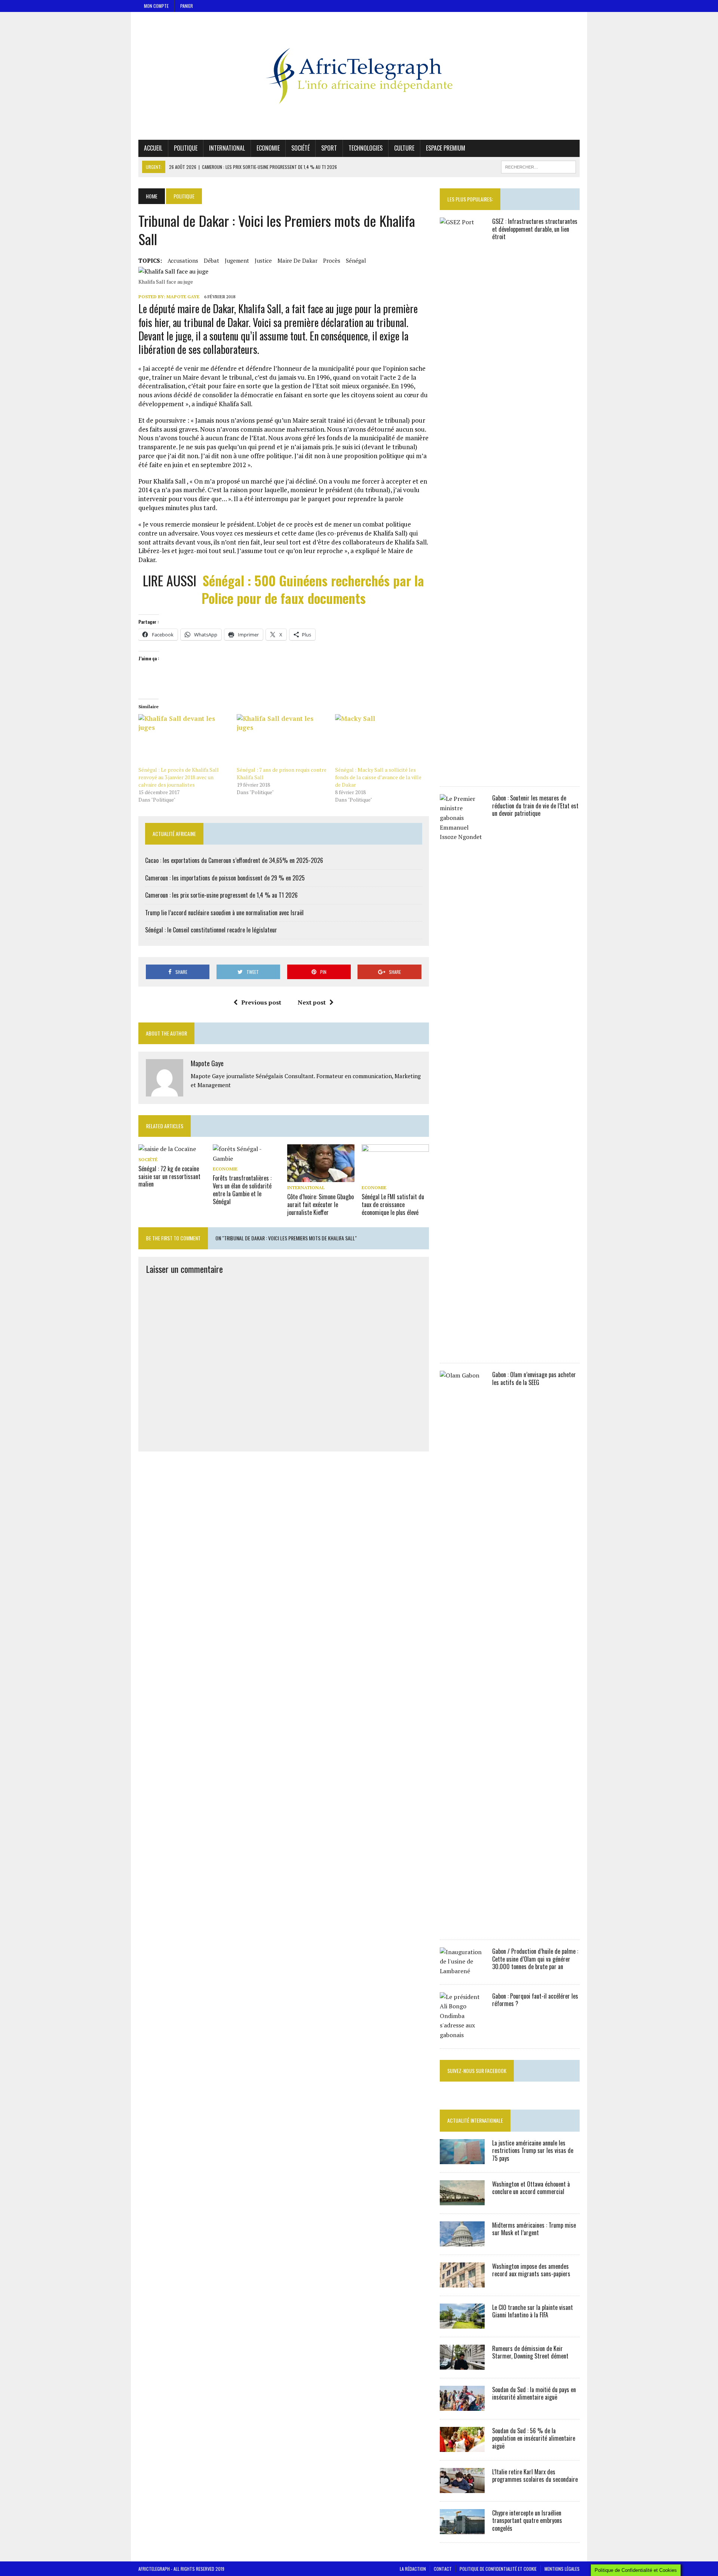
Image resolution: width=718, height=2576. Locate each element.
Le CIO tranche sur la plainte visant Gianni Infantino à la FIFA (533, 2311)
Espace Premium (446, 148)
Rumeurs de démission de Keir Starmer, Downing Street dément (530, 2352)
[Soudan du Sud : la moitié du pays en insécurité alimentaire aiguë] (462, 2406)
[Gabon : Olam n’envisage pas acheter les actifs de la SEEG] (462, 1926)
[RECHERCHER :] (538, 166)
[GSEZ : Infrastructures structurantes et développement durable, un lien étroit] (462, 773)
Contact (443, 2569)
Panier (187, 6)
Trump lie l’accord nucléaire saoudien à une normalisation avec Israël (224, 913)
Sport (329, 148)
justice (263, 260)
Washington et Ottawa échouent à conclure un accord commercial (531, 2188)
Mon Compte (156, 6)
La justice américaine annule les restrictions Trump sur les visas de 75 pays (533, 2151)
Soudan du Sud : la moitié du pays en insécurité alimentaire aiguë (534, 2393)
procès (332, 260)
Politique (186, 148)
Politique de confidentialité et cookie (498, 2569)
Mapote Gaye (183, 297)
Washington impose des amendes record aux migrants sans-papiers (531, 2270)
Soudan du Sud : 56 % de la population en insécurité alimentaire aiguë (534, 2438)
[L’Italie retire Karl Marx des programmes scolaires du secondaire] (462, 2488)
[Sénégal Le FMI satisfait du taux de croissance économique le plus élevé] (395, 1177)
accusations (183, 260)
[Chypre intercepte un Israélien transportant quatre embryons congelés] (462, 2529)
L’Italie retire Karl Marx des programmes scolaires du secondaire (535, 2476)
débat (211, 260)
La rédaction (413, 2569)
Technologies (366, 148)
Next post (312, 1002)
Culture (404, 148)
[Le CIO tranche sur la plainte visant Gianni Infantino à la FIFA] (462, 2323)
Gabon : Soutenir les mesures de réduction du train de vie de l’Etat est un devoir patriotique (535, 806)
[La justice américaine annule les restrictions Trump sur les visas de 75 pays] (462, 2159)
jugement (237, 260)
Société (300, 148)
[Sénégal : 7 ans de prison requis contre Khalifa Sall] (282, 740)
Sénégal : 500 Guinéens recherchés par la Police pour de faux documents (313, 589)
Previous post (261, 1002)
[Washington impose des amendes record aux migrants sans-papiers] (462, 2282)
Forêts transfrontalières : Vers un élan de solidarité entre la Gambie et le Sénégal (242, 1190)
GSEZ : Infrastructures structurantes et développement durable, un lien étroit (535, 229)
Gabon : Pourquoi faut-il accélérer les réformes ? (535, 2000)
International (227, 148)
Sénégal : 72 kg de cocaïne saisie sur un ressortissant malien (169, 1176)
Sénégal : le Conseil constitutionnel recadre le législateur (211, 930)
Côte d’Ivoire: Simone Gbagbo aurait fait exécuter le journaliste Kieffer (320, 1204)
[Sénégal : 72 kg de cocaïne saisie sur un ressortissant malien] (167, 1149)
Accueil (153, 148)
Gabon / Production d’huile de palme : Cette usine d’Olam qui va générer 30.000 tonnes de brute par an (535, 1959)
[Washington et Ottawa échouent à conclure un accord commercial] (462, 2200)
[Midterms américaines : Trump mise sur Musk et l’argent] (462, 2241)
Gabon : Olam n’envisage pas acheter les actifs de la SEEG (534, 1378)
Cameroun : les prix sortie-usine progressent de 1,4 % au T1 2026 (221, 895)
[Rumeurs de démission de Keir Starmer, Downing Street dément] (462, 2364)
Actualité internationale (475, 2120)
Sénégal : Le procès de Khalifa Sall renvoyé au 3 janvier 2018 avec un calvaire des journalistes (179, 777)
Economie (268, 148)
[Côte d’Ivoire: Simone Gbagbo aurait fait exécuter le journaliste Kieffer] (321, 1177)
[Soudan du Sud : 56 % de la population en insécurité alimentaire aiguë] (462, 2447)
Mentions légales (562, 2569)
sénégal (356, 260)
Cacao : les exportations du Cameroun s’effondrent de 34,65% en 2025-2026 (234, 860)
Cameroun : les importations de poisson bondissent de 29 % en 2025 (225, 878)
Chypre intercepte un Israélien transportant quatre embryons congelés (527, 2521)
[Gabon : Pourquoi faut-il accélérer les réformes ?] (462, 2035)
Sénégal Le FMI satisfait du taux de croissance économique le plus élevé (393, 1204)
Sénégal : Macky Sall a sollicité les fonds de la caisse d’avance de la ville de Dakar (378, 777)
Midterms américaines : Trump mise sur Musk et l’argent (534, 2229)
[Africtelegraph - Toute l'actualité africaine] (359, 76)
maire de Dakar (297, 260)
